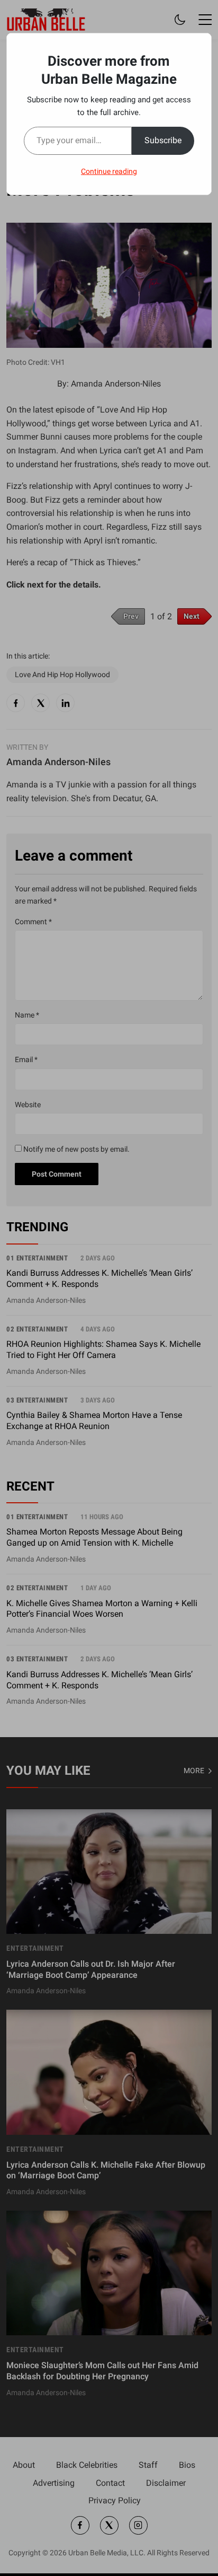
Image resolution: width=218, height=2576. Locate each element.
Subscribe (163, 140)
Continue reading (109, 171)
